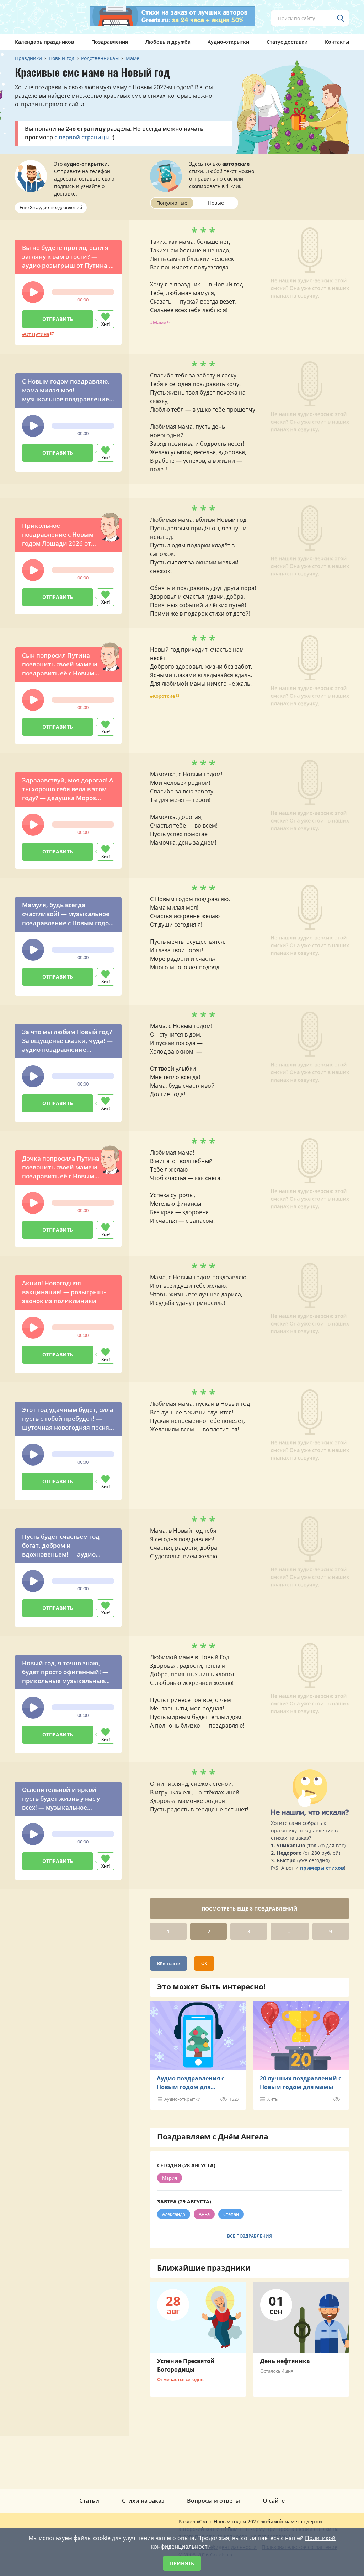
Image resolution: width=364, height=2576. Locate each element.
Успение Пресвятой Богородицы (186, 2365)
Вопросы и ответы (213, 2501)
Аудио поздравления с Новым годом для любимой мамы (191, 2083)
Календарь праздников (44, 42)
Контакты (337, 42)
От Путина (37, 334)
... (290, 1931)
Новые (216, 203)
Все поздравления (250, 2236)
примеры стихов (322, 1868)
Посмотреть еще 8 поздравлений (250, 1909)
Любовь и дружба (168, 42)
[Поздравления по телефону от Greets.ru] (44, 17)
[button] (33, 292)
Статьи (89, 2501)
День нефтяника (285, 2361)
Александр (174, 2214)
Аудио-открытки (228, 42)
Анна (204, 2214)
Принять (182, 2563)
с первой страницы (82, 137)
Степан (231, 2214)
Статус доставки (287, 42)
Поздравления (110, 42)
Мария (170, 2178)
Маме (159, 322)
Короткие (164, 696)
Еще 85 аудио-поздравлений (51, 207)
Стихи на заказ (143, 2501)
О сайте (274, 2501)
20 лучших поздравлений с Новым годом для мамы (301, 2083)
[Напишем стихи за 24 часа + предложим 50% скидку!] (172, 16)
